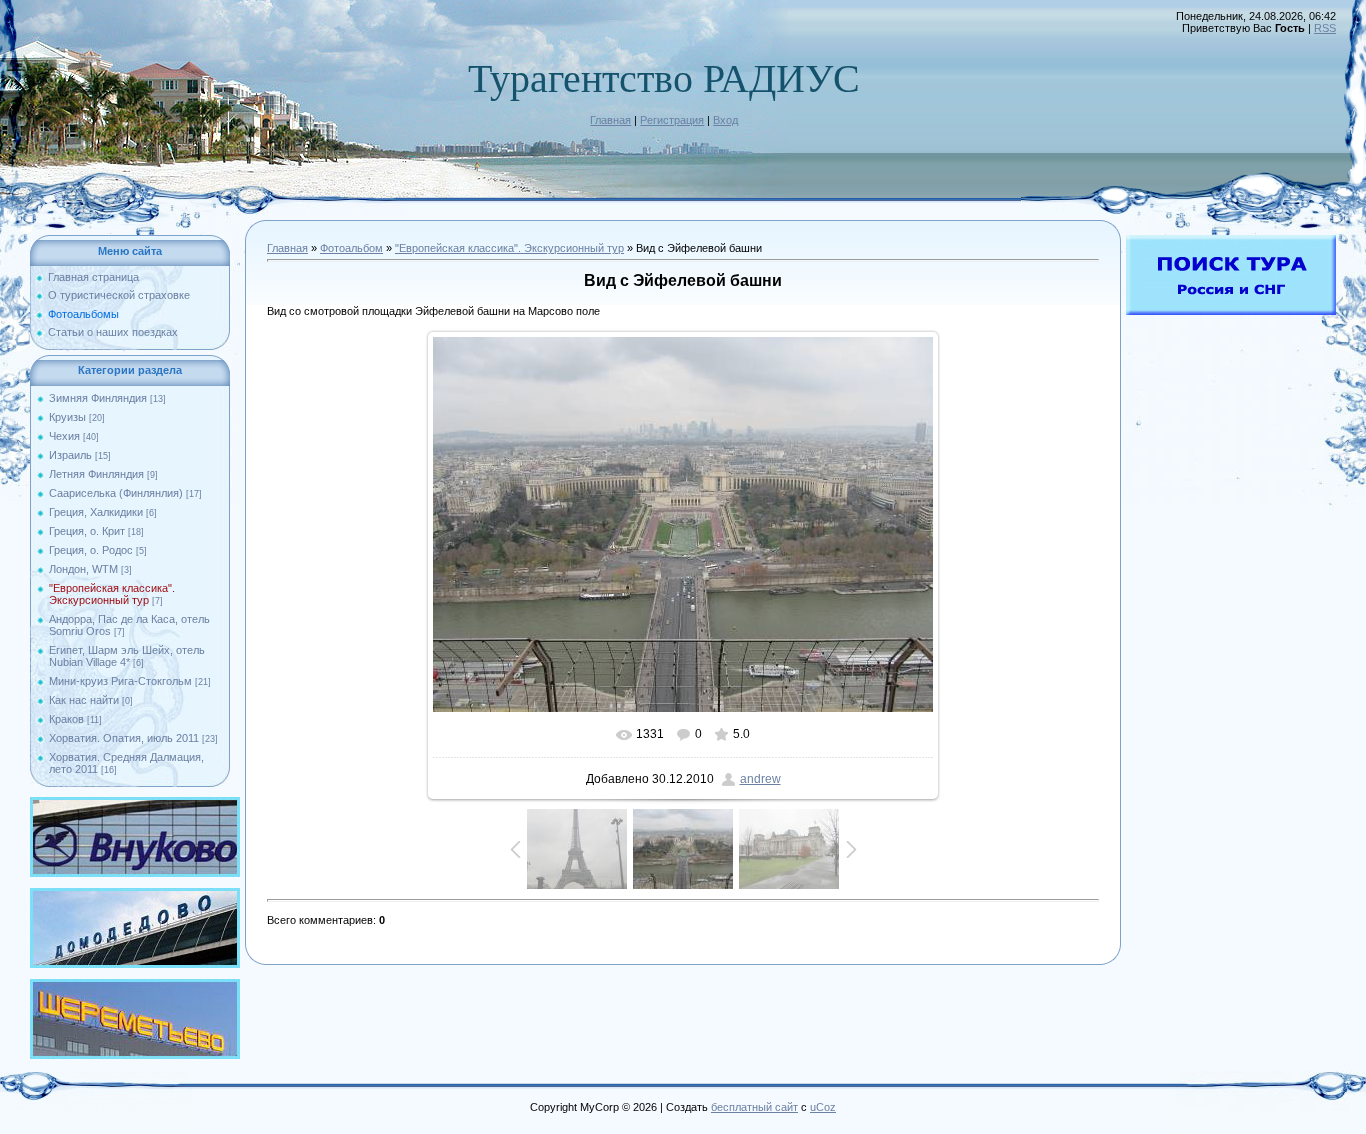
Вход (725, 120)
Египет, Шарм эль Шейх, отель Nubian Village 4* (127, 656)
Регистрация (672, 120)
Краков (66, 719)
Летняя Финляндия (96, 474)
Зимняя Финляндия (98, 398)
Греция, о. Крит (87, 531)
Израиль (70, 455)
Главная (610, 120)
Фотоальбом (351, 248)
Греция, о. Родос (91, 550)
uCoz (823, 1107)
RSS (1325, 28)
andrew (760, 779)
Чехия (64, 436)
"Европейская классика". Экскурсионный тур (112, 594)
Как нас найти (84, 700)
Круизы (67, 417)
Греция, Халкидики (96, 512)
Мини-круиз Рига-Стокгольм (120, 681)
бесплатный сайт (754, 1107)
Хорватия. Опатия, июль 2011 (124, 738)
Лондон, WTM (83, 569)
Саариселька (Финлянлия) (116, 493)
